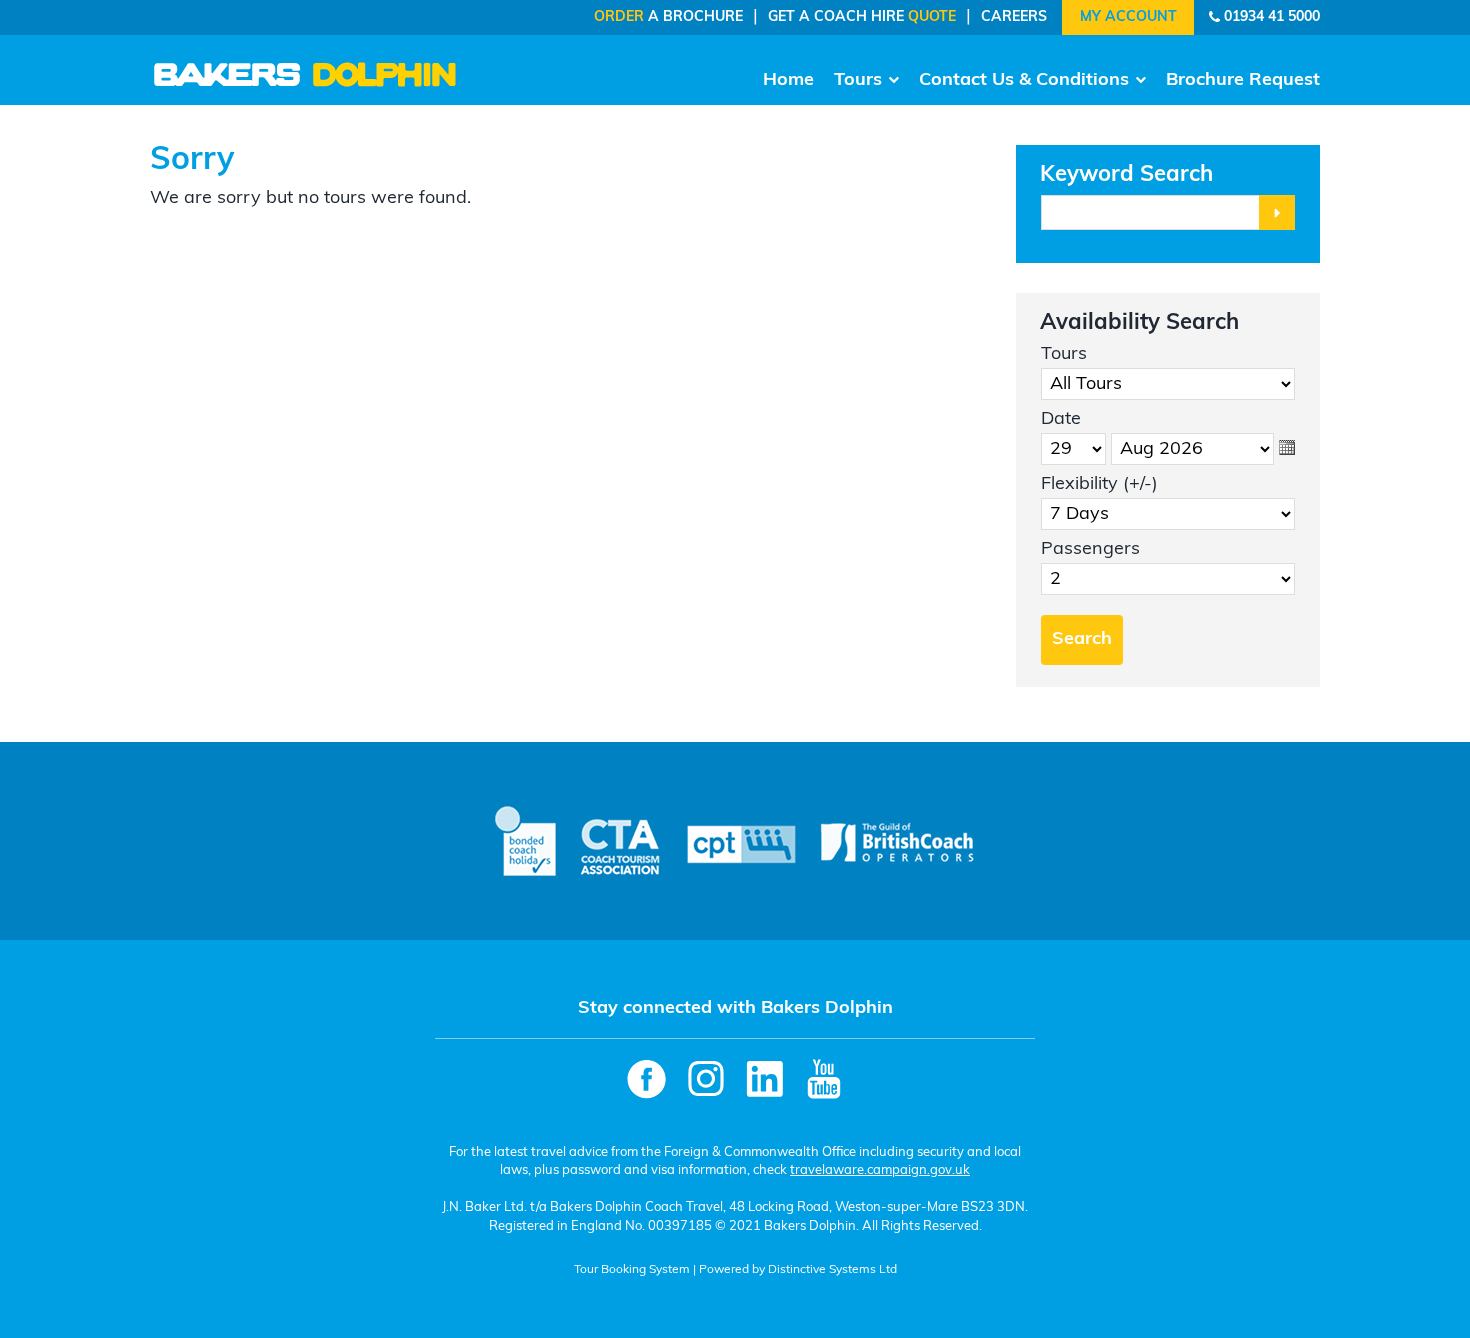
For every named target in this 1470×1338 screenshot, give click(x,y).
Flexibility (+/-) (1099, 485)
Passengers (1090, 550)
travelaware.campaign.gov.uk (880, 1170)
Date (1061, 420)
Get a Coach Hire (862, 17)
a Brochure (668, 17)
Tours (858, 81)
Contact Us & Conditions (1024, 81)
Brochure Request (1243, 81)
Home (788, 81)
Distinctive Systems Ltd (832, 1270)
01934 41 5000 (1272, 17)
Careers (1014, 17)
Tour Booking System (632, 1270)
